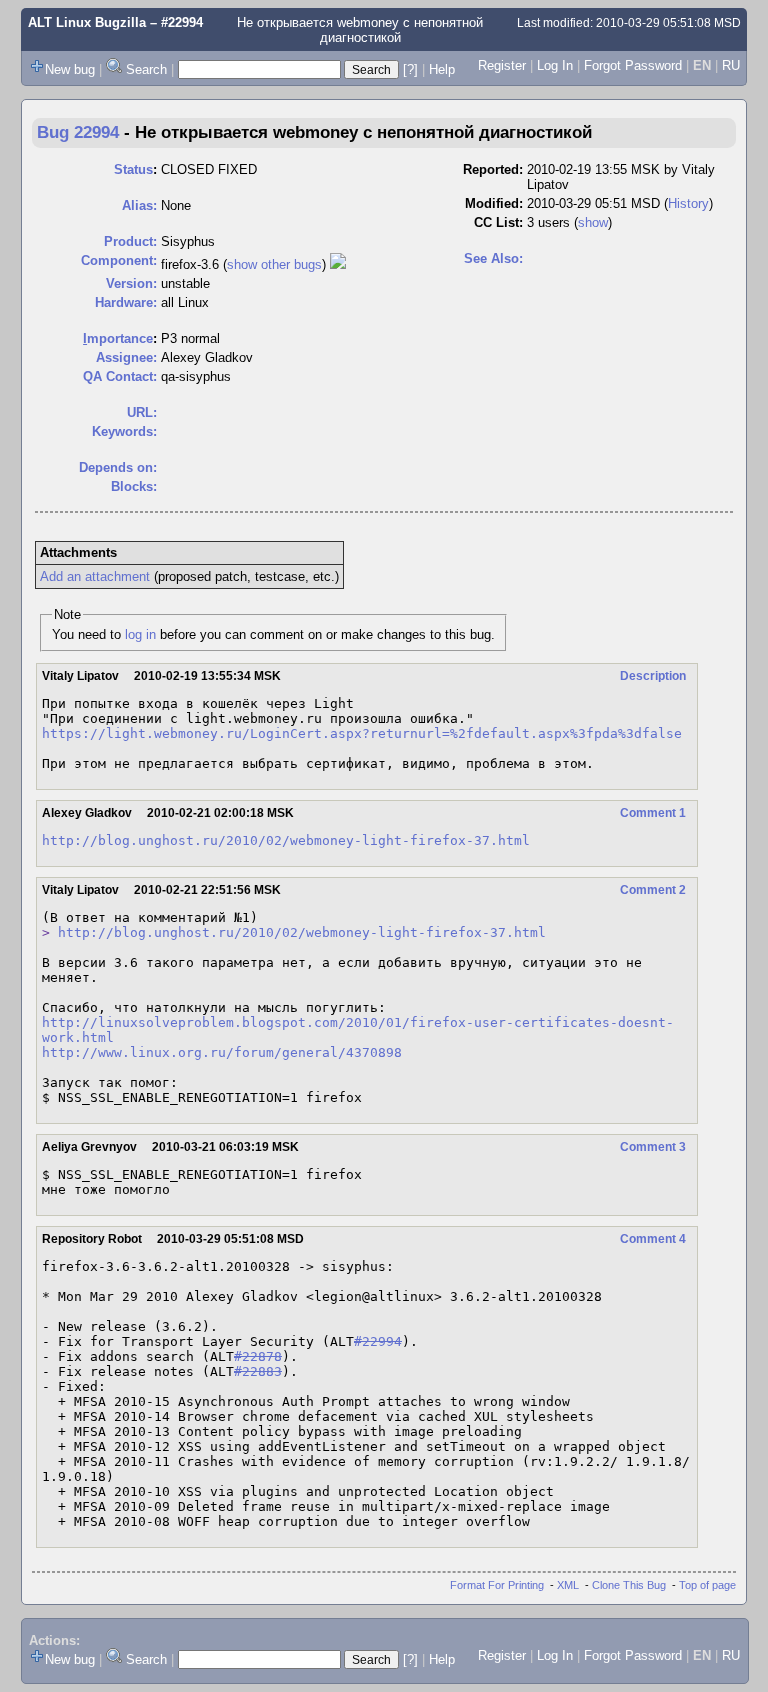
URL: (142, 412)
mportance (118, 338)
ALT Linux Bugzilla (87, 22)
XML (568, 1585)
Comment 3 (653, 1147)
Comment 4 (653, 1239)
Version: (131, 283)
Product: (130, 241)
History (688, 203)
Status (133, 169)
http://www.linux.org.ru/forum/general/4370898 (222, 1052)
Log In (555, 65)
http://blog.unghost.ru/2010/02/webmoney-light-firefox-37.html (286, 840)
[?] (410, 69)
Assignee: (126, 357)
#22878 (258, 1356)
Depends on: (118, 467)
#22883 (258, 1371)
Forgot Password (633, 65)
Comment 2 (653, 890)
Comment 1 (653, 813)
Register (502, 65)
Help (442, 69)
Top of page (707, 1585)
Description (653, 676)
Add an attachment (95, 576)
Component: (119, 260)
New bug (70, 69)
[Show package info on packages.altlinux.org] (338, 264)
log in (140, 634)
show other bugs (274, 264)
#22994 (378, 1341)
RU (731, 65)
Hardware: (126, 302)
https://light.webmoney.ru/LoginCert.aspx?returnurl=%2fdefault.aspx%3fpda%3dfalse (362, 733)
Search (146, 69)
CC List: (498, 222)
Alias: (139, 205)
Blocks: (134, 486)
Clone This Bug (629, 1585)
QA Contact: (120, 376)
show (593, 222)
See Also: (493, 258)
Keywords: (124, 431)
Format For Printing (497, 1585)
